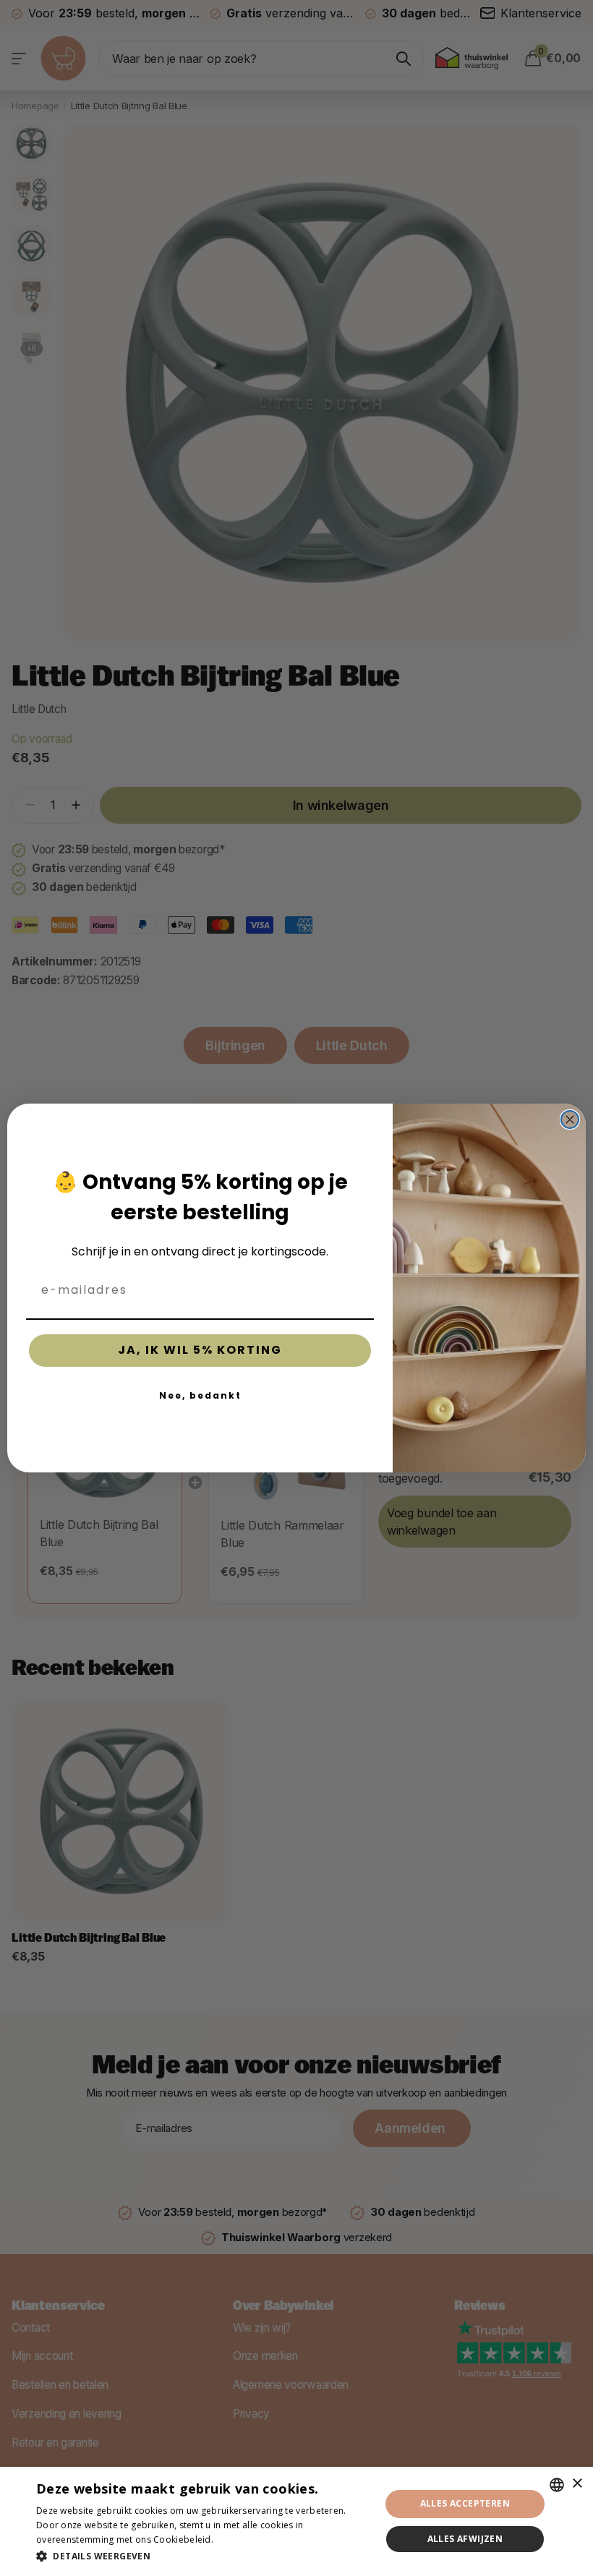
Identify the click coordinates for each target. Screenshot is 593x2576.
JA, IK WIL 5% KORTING (200, 1350)
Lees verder (241, 2539)
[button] (203, 2556)
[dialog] (296, 2521)
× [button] (577, 2484)
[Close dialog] (570, 1119)
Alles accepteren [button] (465, 2503)
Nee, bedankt (200, 1395)
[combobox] (557, 2485)
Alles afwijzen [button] (465, 2539)
